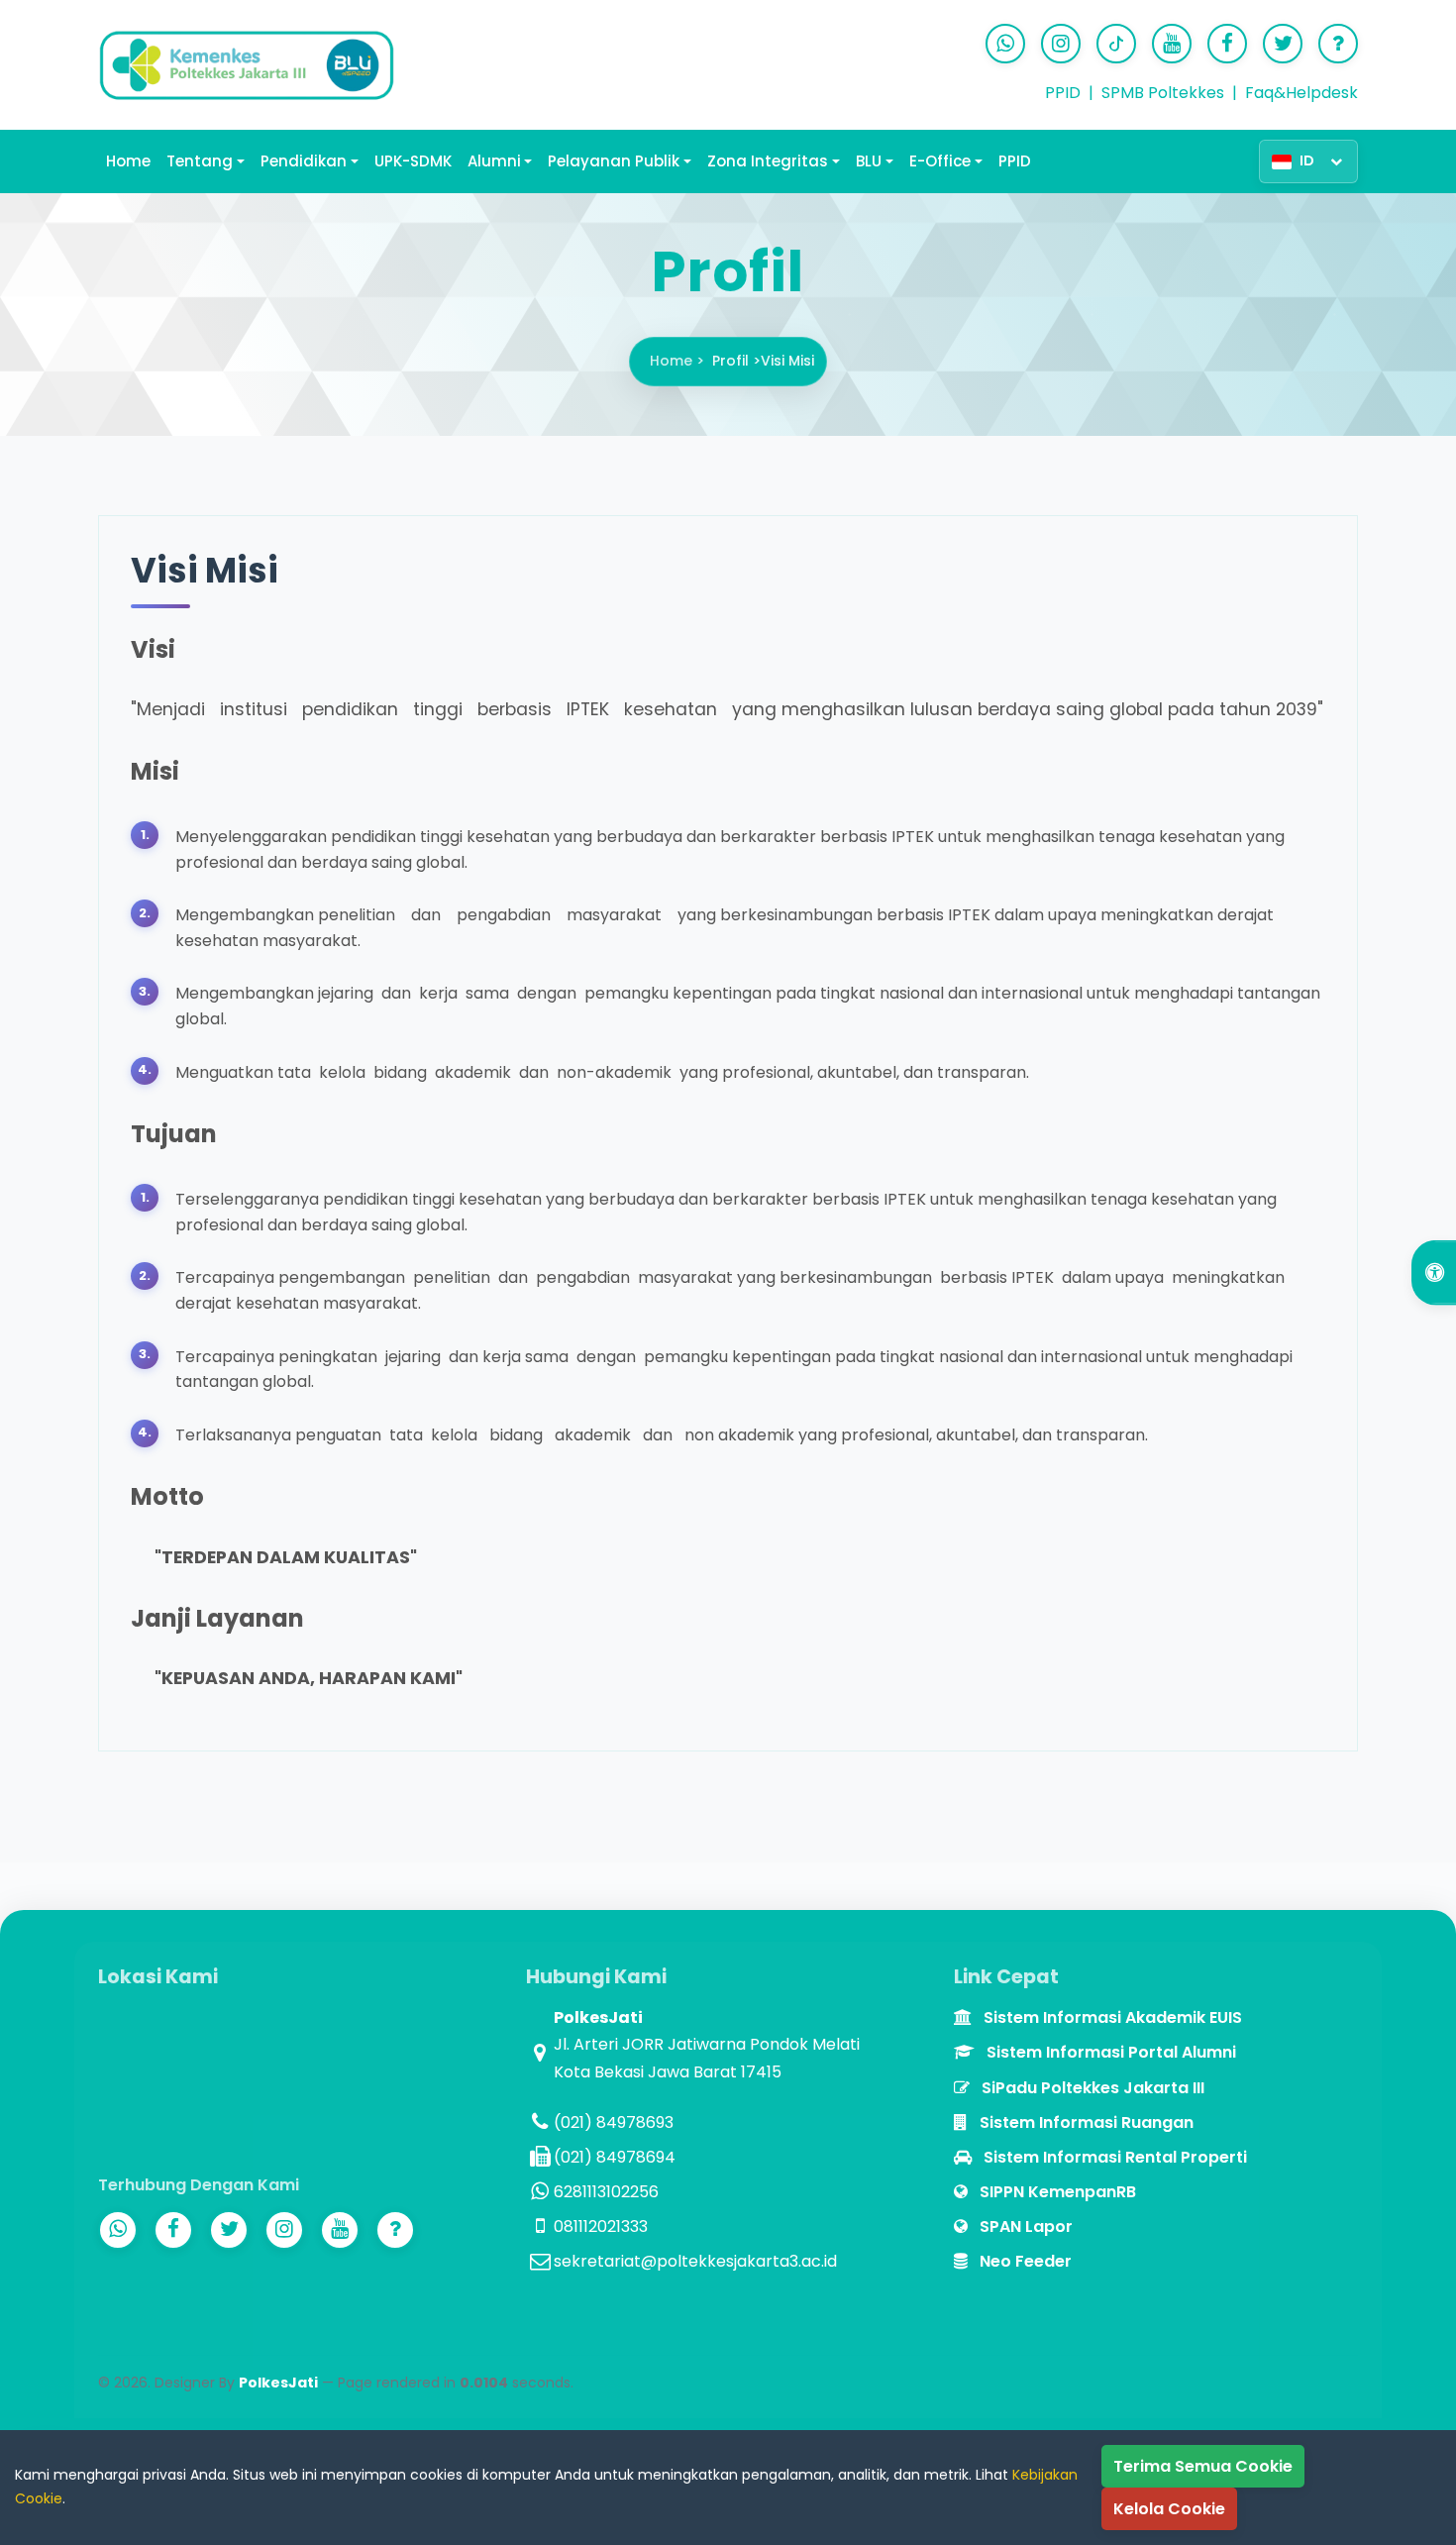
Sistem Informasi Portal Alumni (1109, 2052)
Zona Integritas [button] (768, 161)
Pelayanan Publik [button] (614, 161)
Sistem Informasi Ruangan (1085, 2122)
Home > (677, 361)
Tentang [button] (200, 161)
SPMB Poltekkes (1163, 93)
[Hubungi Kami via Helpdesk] (1338, 44)
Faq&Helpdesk (1301, 93)
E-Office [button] (940, 161)
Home (128, 161)
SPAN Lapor (1024, 2227)
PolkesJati (278, 2383)
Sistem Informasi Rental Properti (1113, 2157)
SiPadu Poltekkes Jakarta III (1091, 2088)
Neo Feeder (1024, 2261)
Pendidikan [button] (304, 161)
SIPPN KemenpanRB (1056, 2192)
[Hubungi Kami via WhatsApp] (1005, 44)
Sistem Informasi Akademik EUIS (1111, 2017)
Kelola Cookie (1169, 2509)
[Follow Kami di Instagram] (1061, 44)
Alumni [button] (494, 161)
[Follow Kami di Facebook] (1227, 44)
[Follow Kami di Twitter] (1283, 44)
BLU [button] (869, 161)
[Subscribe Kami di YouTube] (1172, 44)
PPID (1063, 93)
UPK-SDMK (413, 161)
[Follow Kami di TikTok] (1116, 44)
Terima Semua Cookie (1203, 2466)
